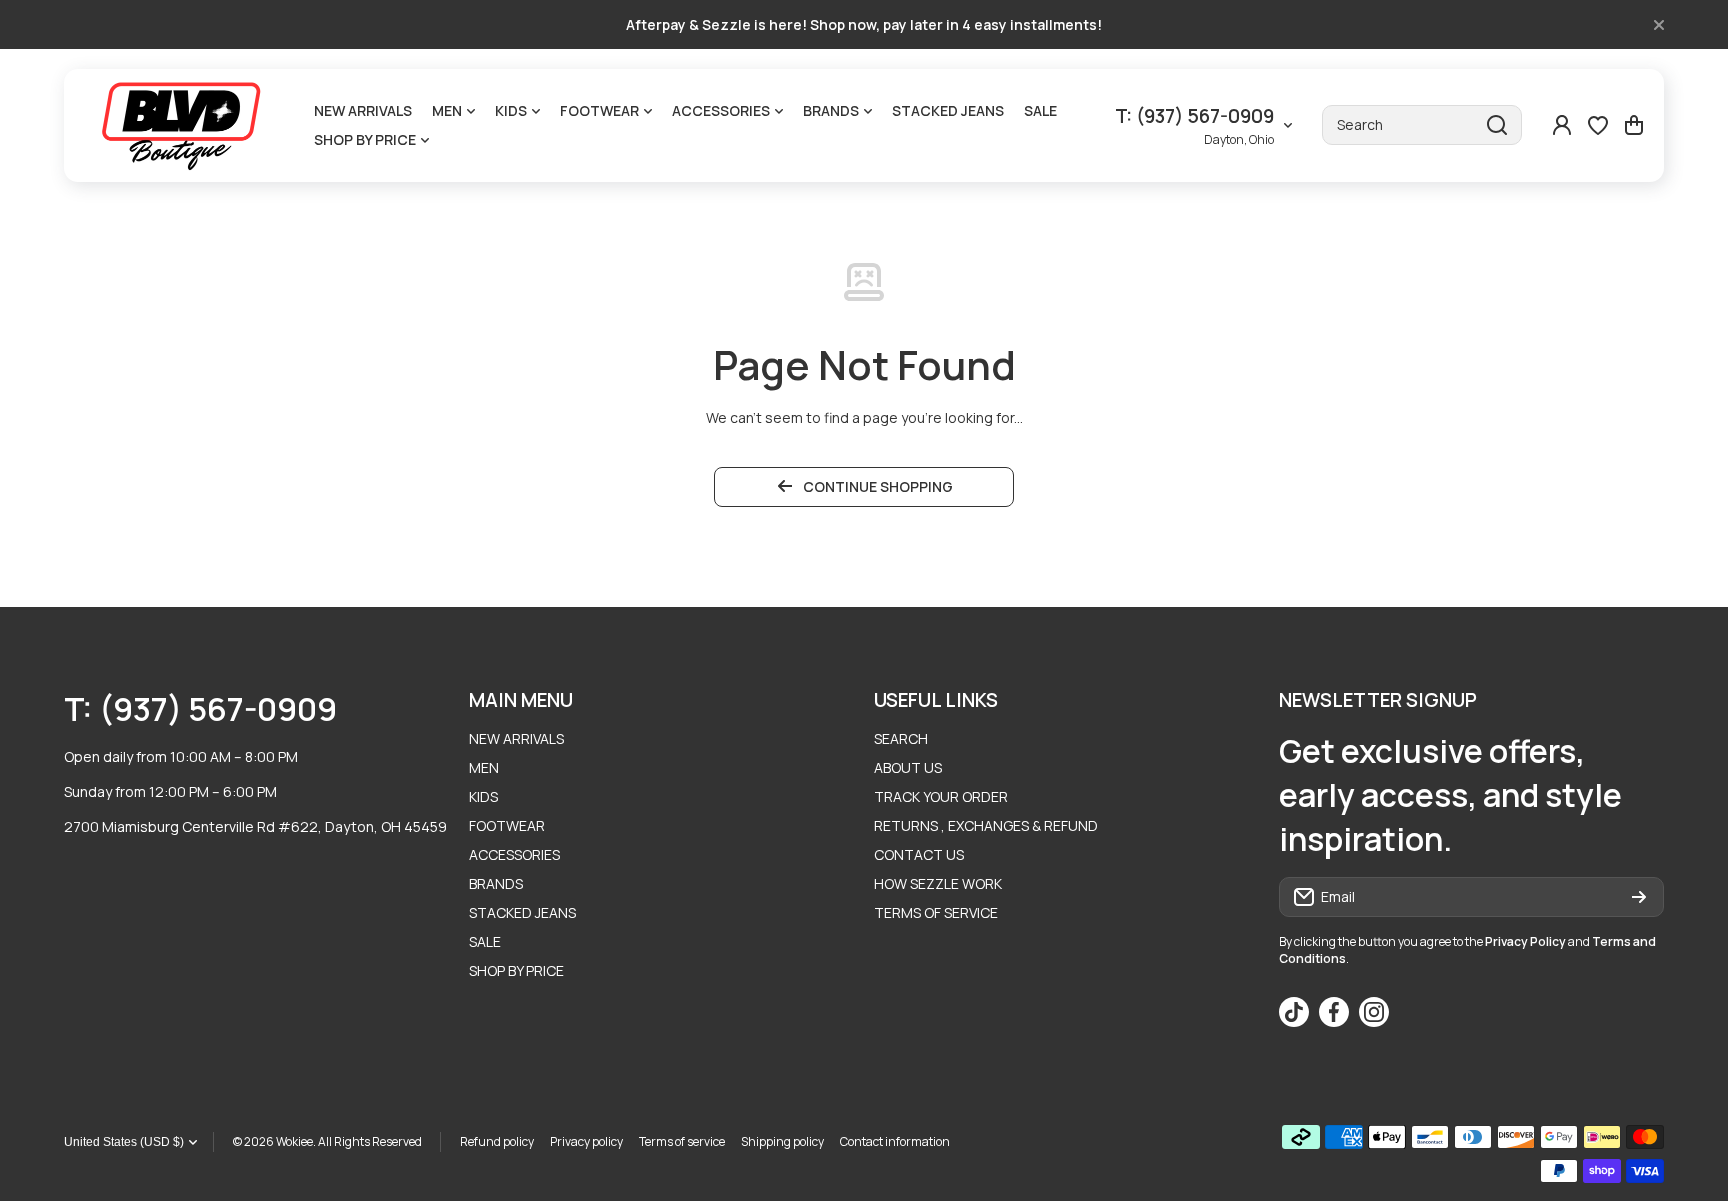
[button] (1634, 125)
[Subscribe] (1639, 897)
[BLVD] (184, 125)
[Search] (1497, 125)
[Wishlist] (1598, 125)
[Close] (1659, 25)
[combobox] (1422, 125)
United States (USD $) (124, 1142)
